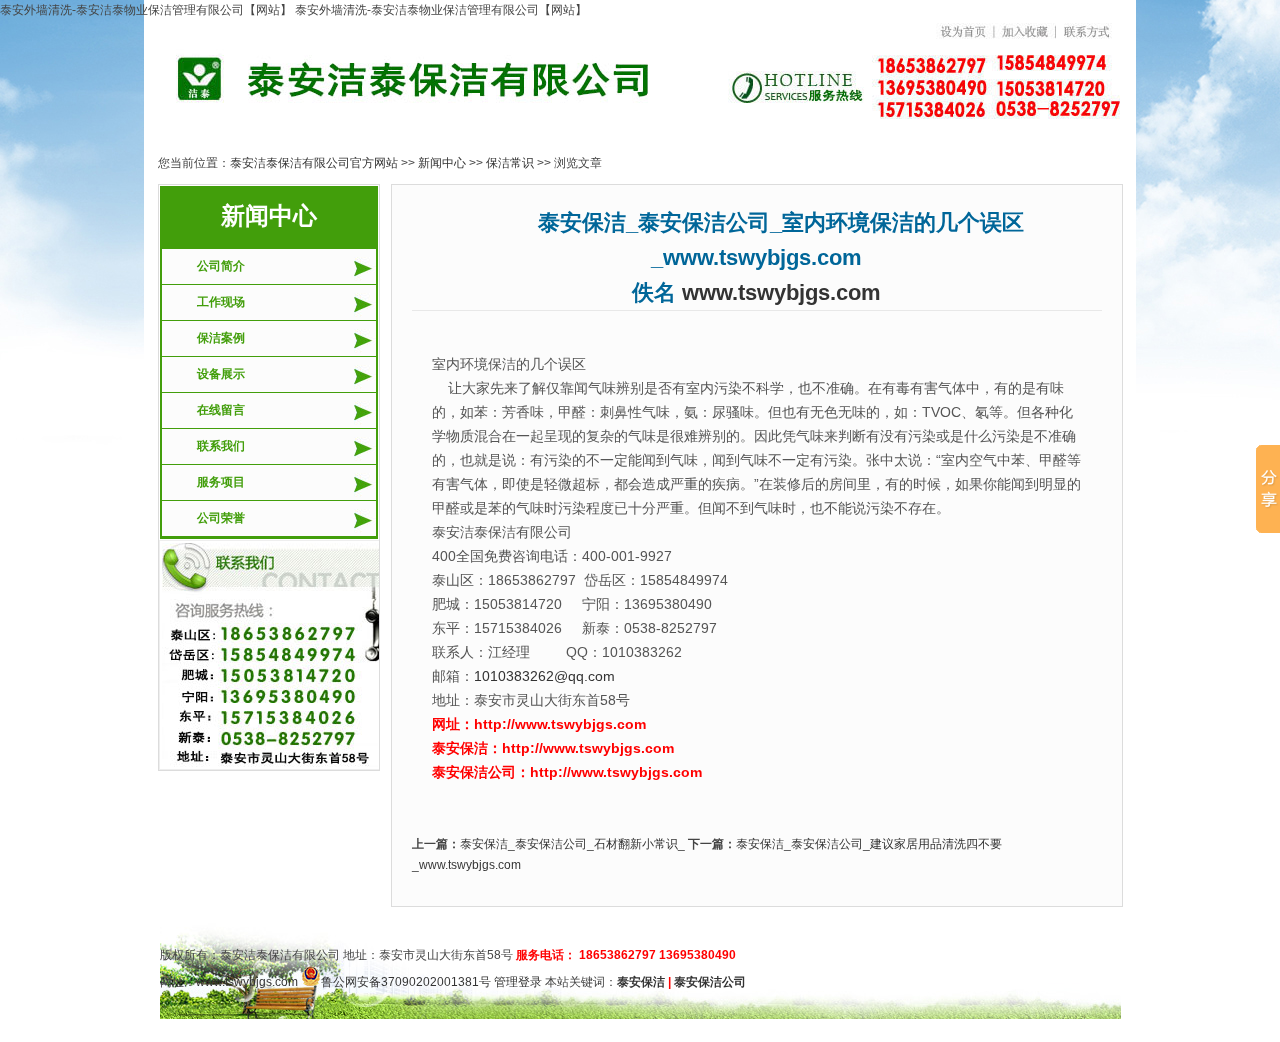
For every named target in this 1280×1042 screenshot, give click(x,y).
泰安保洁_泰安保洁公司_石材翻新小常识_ (572, 844)
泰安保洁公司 (710, 982)
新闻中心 (442, 163)
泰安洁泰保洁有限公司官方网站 (314, 163)
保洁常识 (510, 163)
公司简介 (221, 266)
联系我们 (221, 446)
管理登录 (518, 982)
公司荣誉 (221, 518)
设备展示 (221, 374)
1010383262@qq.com (544, 676)
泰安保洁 (641, 982)
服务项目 (221, 482)
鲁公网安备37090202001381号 (406, 982)
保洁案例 (221, 338)
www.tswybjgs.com (781, 292)
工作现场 (221, 302)
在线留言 (221, 410)
